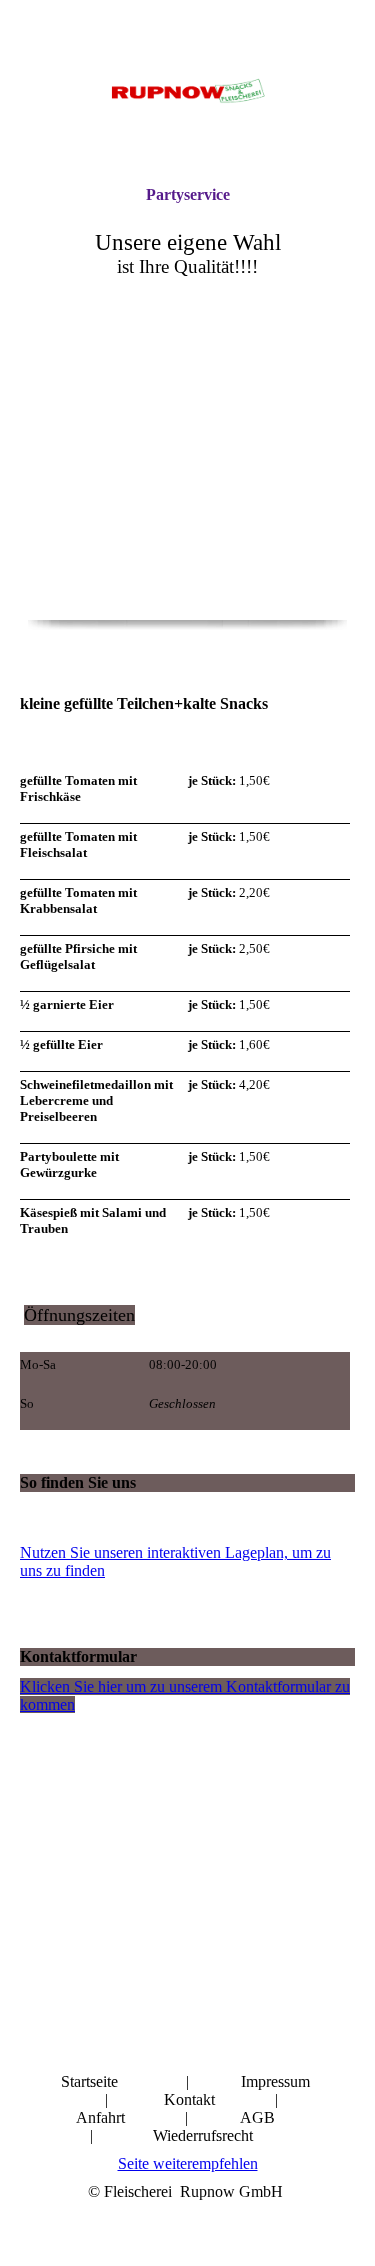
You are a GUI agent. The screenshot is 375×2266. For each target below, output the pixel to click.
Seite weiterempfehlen (188, 2163)
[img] (188, 92)
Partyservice (188, 194)
